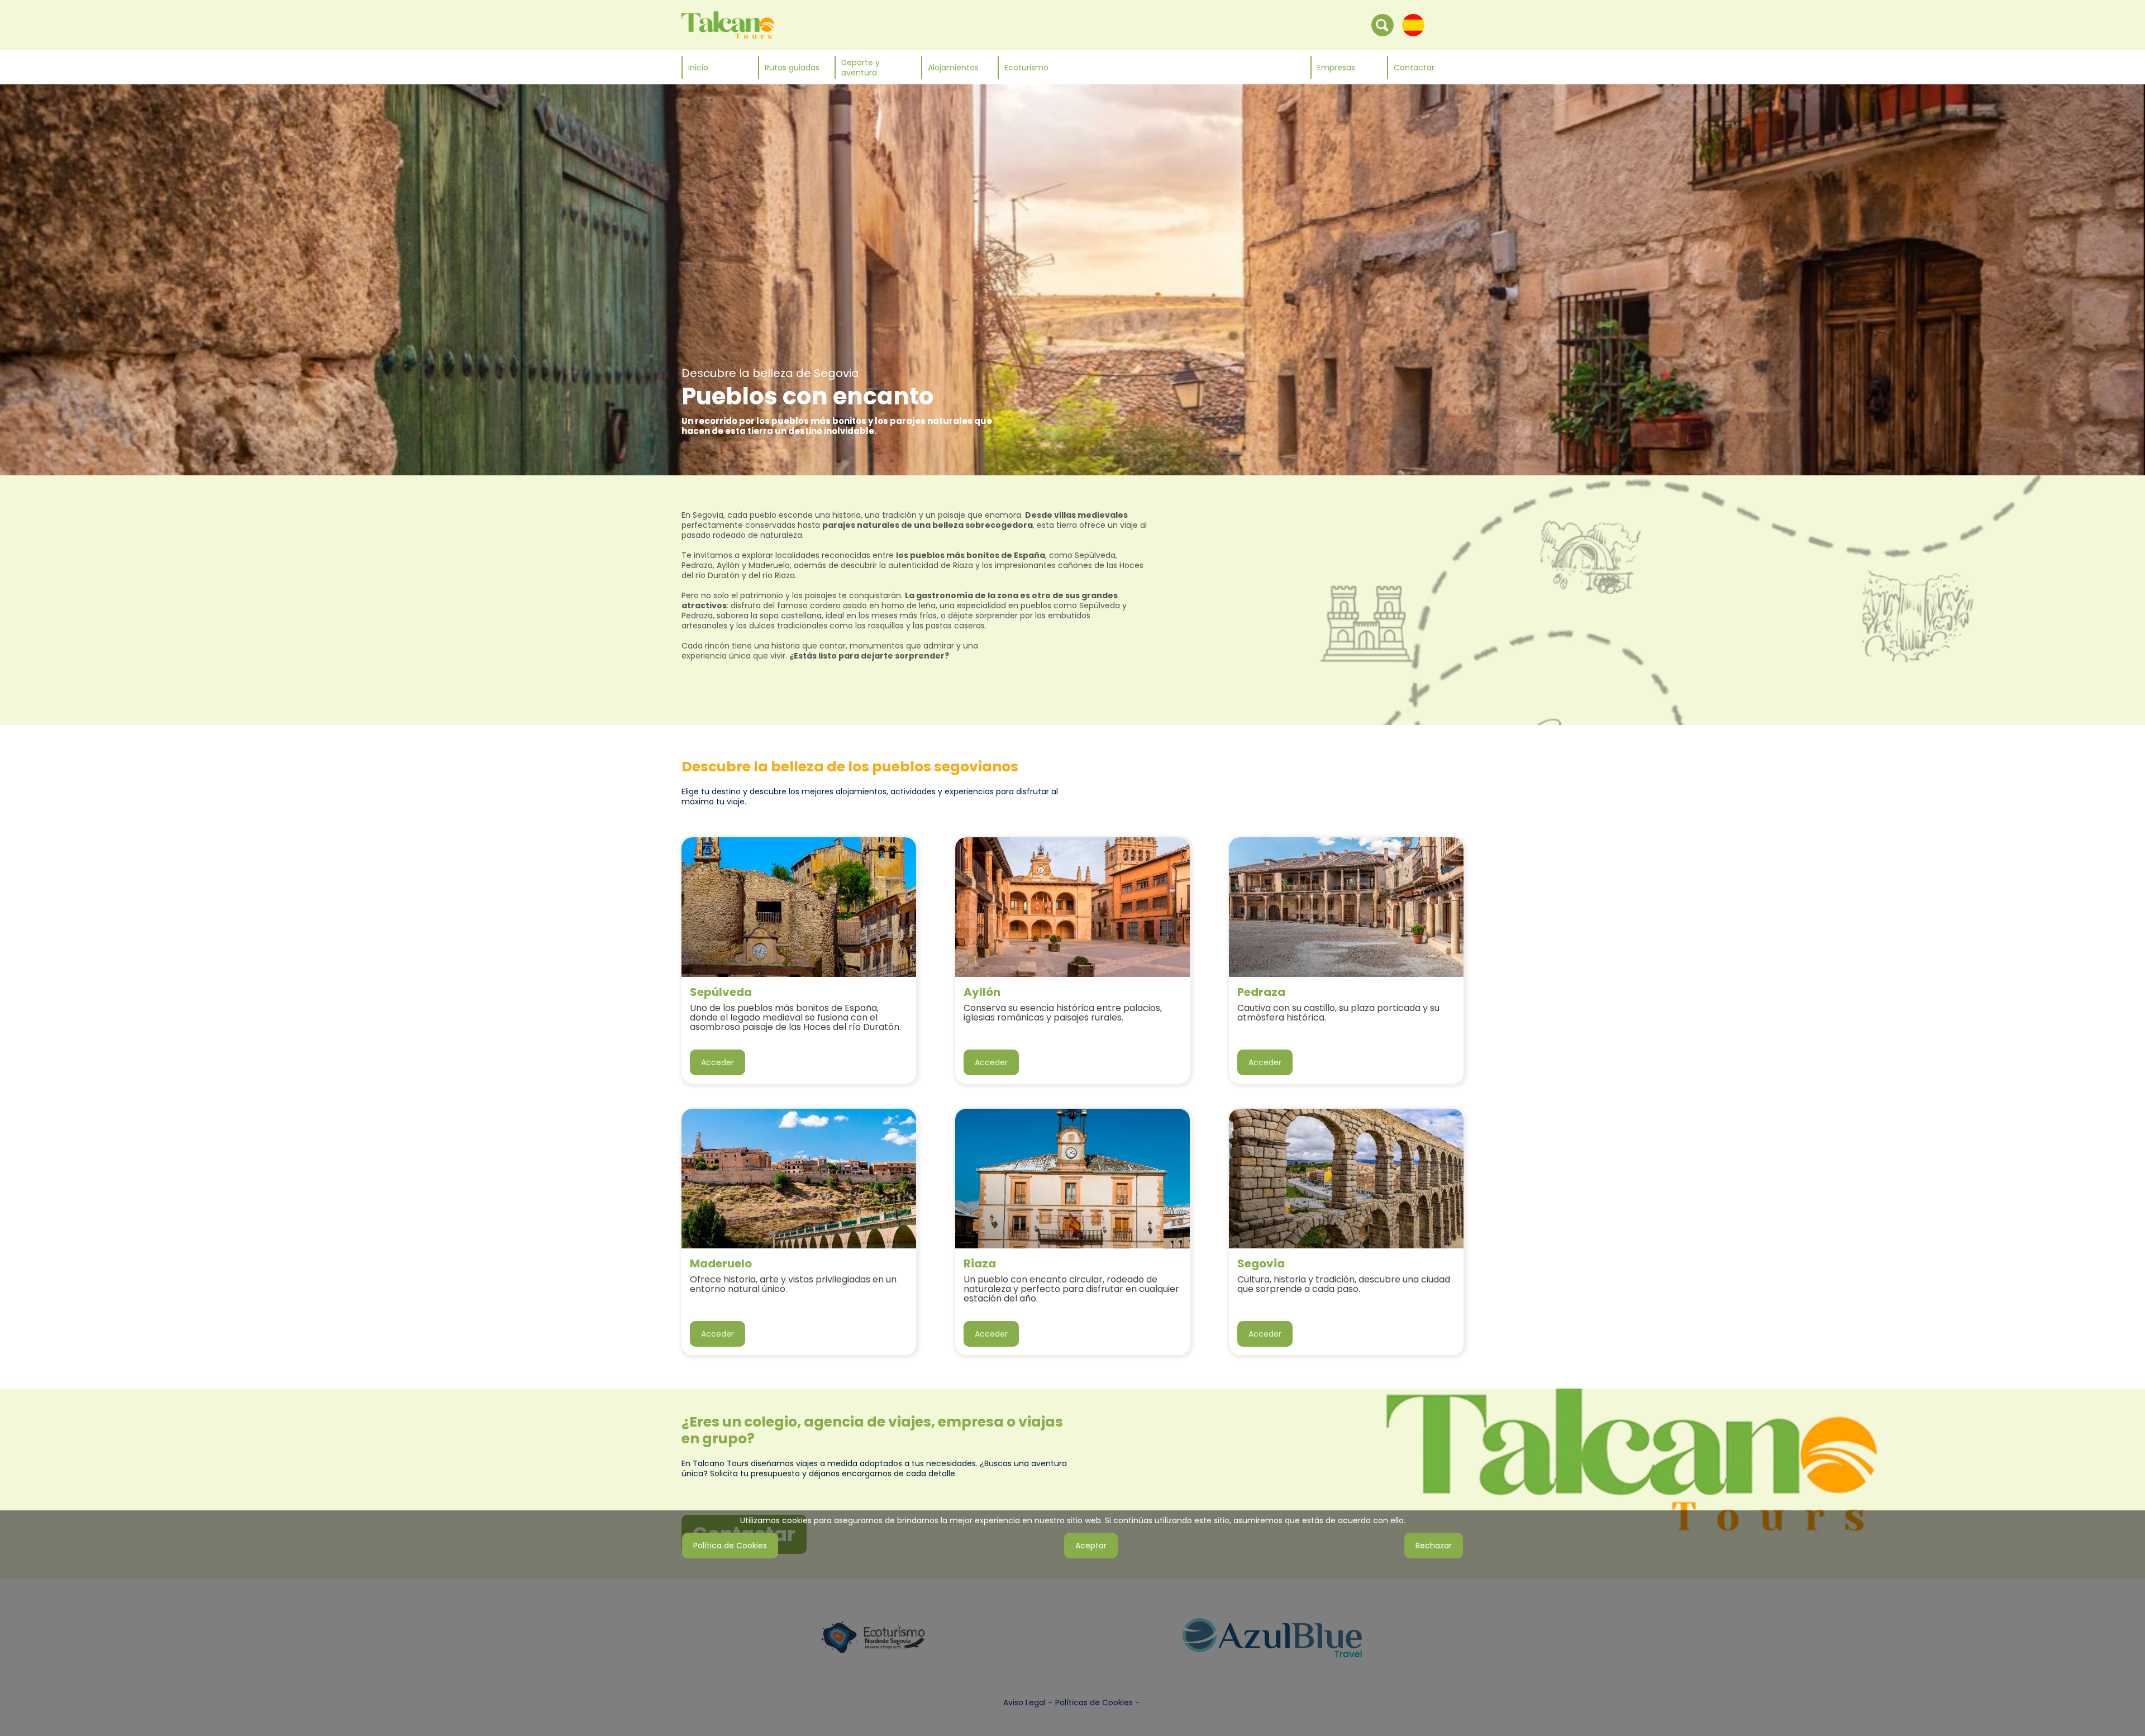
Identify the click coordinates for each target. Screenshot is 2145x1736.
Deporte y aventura (861, 68)
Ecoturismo (1026, 68)
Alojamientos (953, 68)
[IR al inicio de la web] (728, 25)
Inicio (698, 68)
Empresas (1336, 68)
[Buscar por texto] (1383, 25)
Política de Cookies (730, 1546)
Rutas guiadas (792, 68)
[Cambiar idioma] (1413, 25)
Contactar (1414, 68)
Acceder (718, 1062)
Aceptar (1091, 1546)
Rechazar (1434, 1546)
